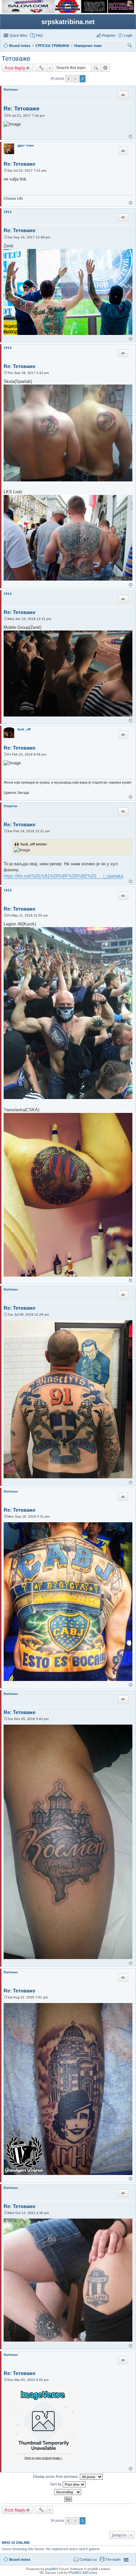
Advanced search (105, 68)
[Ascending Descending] (68, 2492)
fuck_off (24, 729)
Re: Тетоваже (21, 109)
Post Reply (15, 68)
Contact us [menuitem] (88, 2559)
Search (96, 68)
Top (131, 136)
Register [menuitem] (109, 35)
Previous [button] (68, 79)
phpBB (51, 2569)
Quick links (18, 35)
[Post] (5, 116)
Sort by (56, 2484)
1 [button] (76, 79)
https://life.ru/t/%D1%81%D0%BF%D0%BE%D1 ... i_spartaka (63, 876)
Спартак (10, 806)
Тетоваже (16, 59)
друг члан (26, 145)
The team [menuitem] (113, 2559)
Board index (20, 2559)
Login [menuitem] (128, 35)
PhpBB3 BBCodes (83, 2573)
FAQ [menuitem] (39, 35)
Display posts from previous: (56, 2476)
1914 (8, 212)
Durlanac (11, 89)
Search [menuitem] (130, 46)
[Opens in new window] (28, 12)
